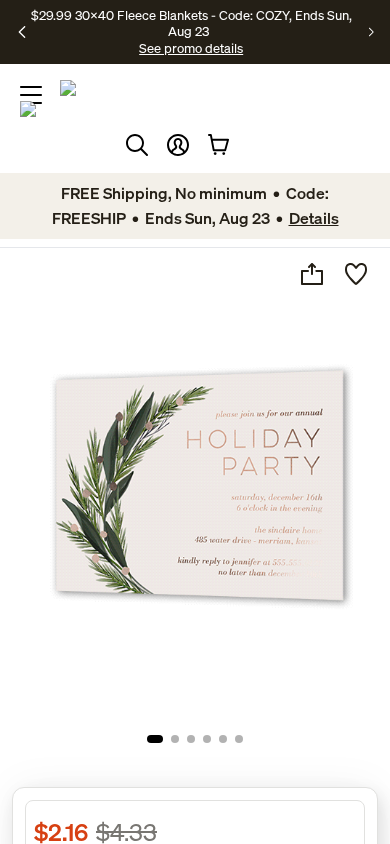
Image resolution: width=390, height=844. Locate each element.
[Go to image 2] (175, 739)
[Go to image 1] (155, 739)
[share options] (312, 274)
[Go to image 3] (191, 739)
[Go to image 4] (207, 739)
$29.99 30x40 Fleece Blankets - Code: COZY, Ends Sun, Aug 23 (191, 23)
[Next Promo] (371, 32)
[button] (178, 145)
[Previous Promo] (22, 32)
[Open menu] (31, 95)
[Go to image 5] (223, 739)
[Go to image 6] (239, 739)
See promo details (191, 48)
